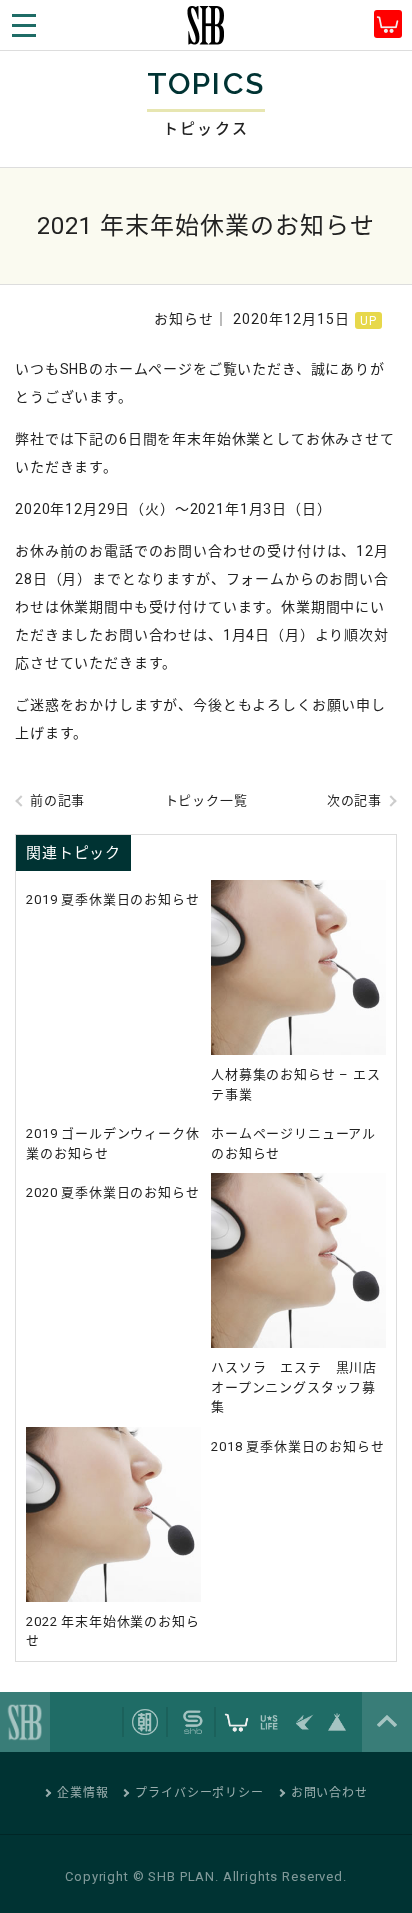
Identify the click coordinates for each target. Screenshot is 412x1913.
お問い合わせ (329, 1793)
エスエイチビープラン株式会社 (25, 1722)
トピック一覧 (206, 800)
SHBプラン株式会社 (206, 25)
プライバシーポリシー (199, 1793)
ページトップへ (387, 1722)
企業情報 (82, 1793)
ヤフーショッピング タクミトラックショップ (388, 24)
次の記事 (354, 800)
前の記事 (57, 800)
